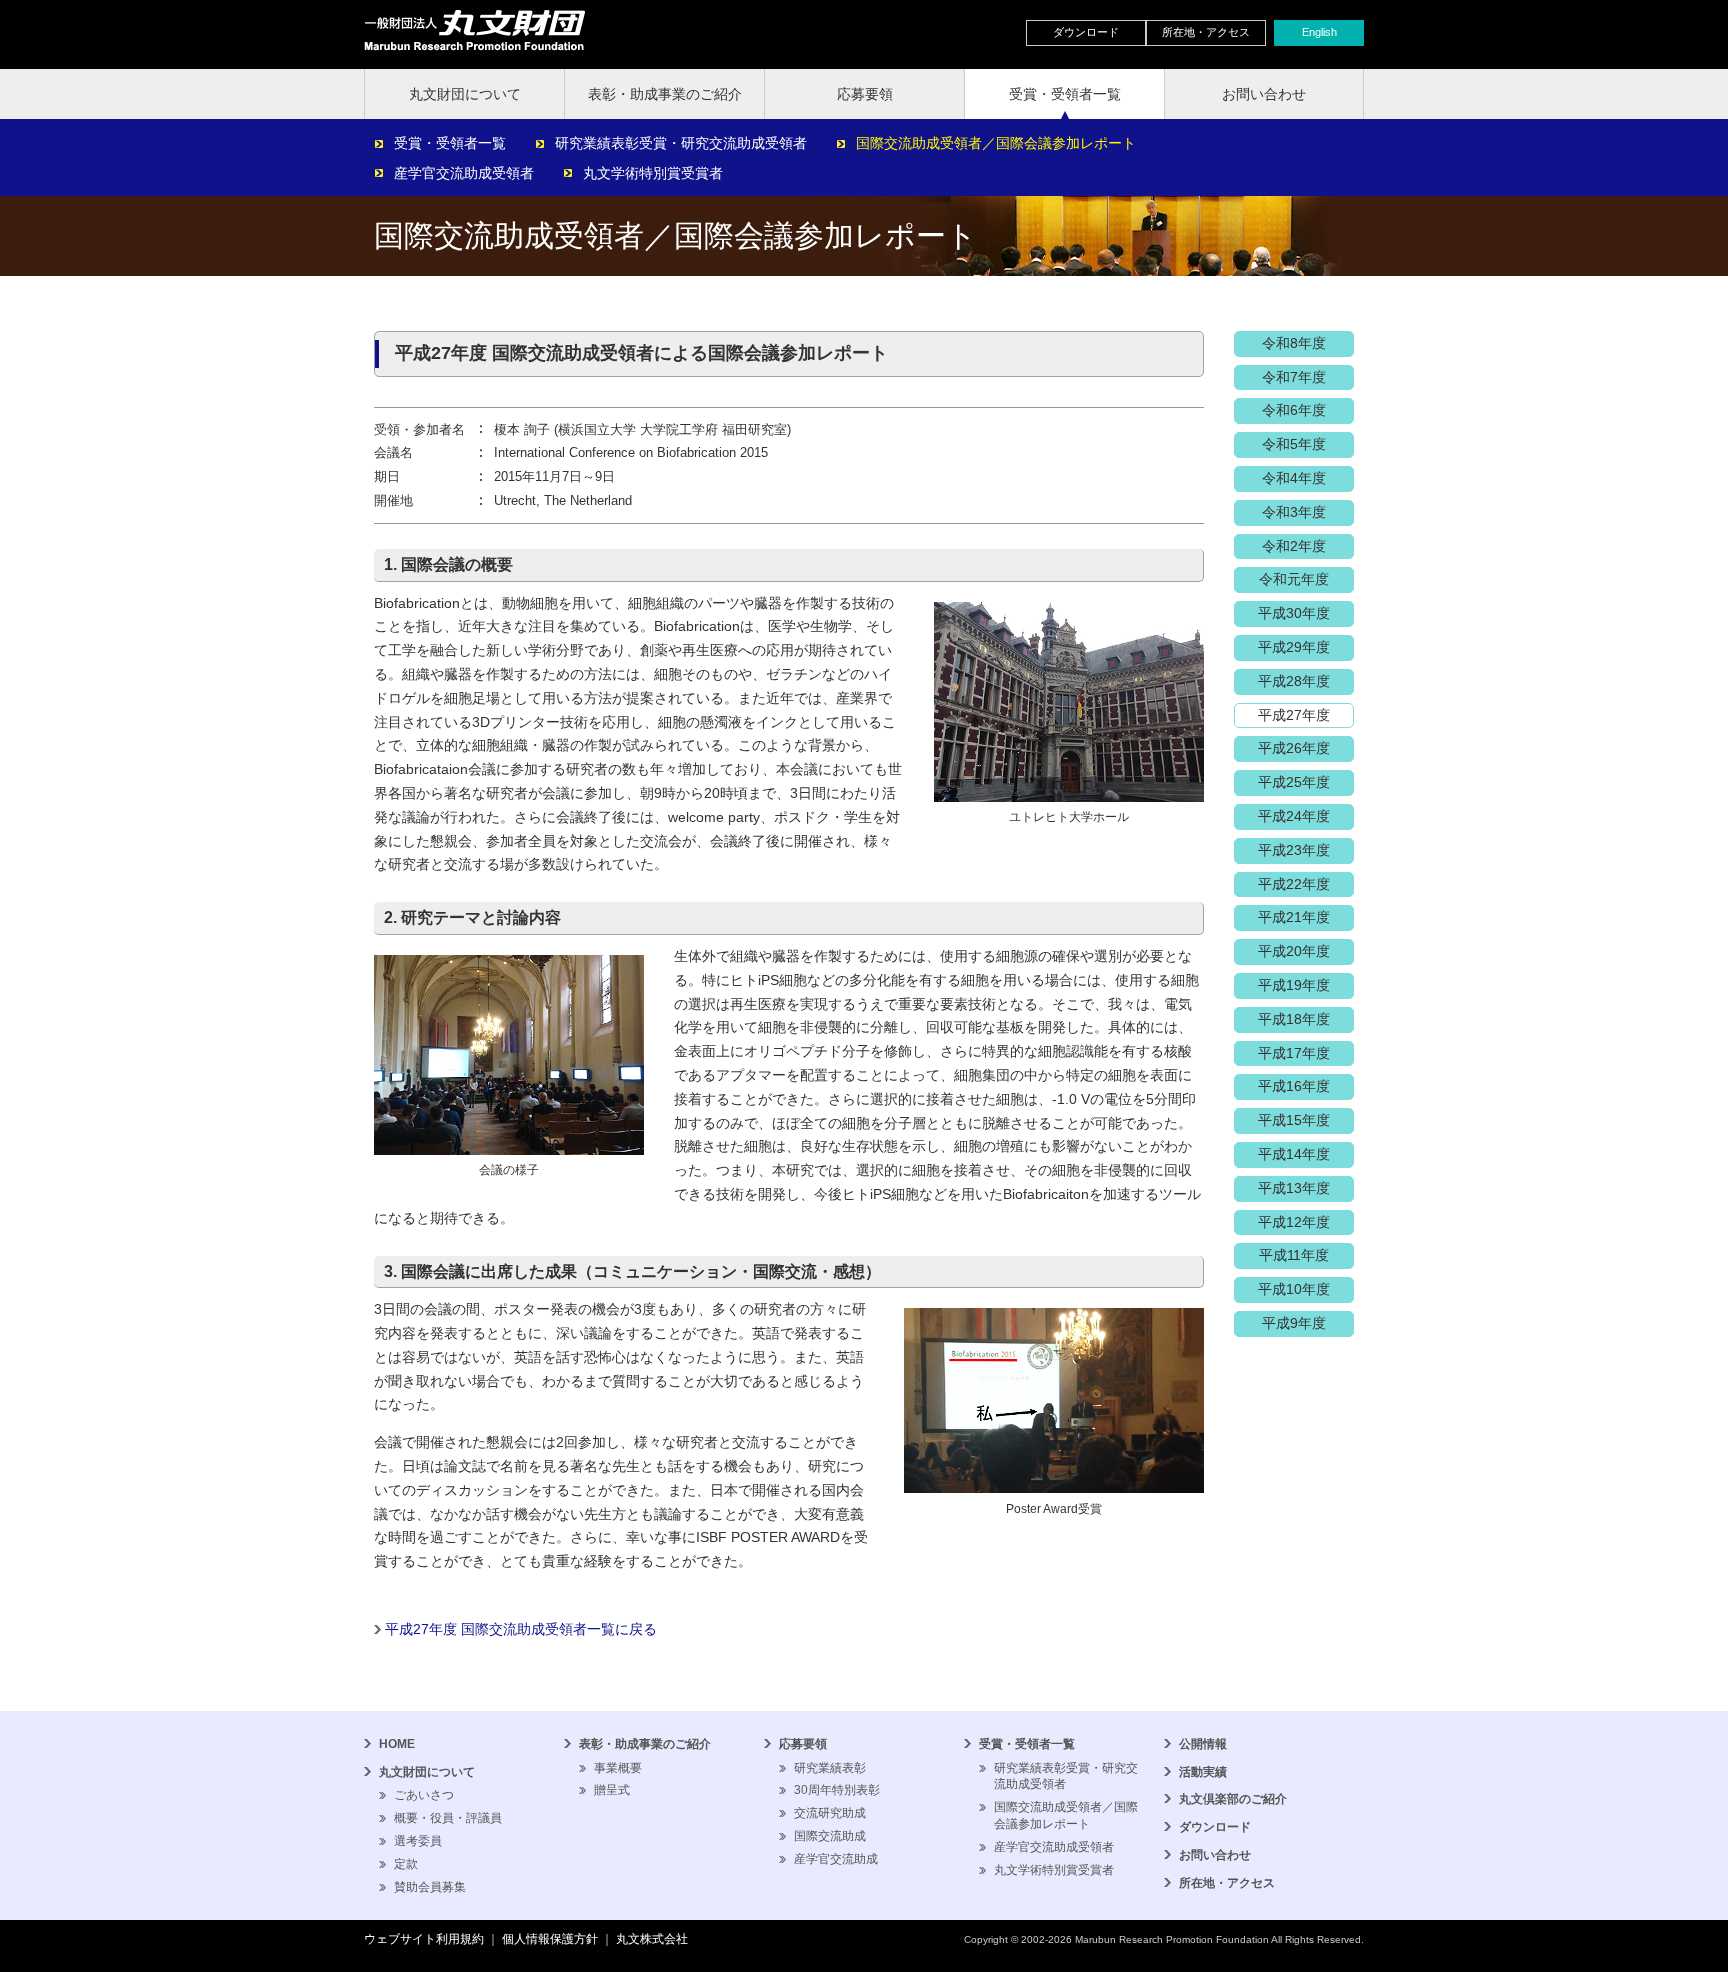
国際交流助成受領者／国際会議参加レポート (996, 143)
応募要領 (865, 94)
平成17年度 (1294, 1053)
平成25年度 (1294, 782)
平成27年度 (1294, 715)
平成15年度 (1294, 1120)
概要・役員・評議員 (448, 1818)
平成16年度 (1294, 1086)
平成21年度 (1294, 917)
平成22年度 (1294, 884)
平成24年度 (1294, 816)
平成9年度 (1294, 1323)
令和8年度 (1294, 343)
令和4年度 (1294, 478)
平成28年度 (1294, 681)
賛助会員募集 (430, 1887)
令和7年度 (1294, 377)
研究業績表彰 (830, 1768)
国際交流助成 (830, 1836)
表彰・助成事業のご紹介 (665, 94)
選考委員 (418, 1841)
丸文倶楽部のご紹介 (1233, 1799)
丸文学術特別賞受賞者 (653, 173)
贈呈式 (612, 1790)
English (1319, 32)
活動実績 (1203, 1772)
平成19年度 (1294, 985)
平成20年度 (1294, 951)
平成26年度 (1294, 748)
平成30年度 (1294, 613)
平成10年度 (1294, 1289)
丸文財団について (465, 94)
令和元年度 (1294, 579)
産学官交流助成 (836, 1859)
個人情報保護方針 (550, 1939)
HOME (397, 1744)
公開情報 (1203, 1744)
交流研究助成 (830, 1813)
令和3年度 (1294, 512)
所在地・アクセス (1206, 32)
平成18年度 (1294, 1019)
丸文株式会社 (652, 1939)
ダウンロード (1086, 32)
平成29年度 (1294, 647)
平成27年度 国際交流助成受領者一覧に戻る (521, 1629)
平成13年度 (1294, 1188)
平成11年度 (1294, 1255)
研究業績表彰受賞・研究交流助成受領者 (681, 143)
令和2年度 (1294, 546)
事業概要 (618, 1768)
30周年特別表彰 (837, 1790)
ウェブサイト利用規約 (424, 1939)
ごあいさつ (424, 1795)
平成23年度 (1294, 850)
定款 (406, 1864)
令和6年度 (1294, 410)
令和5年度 (1294, 444)
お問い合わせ (1264, 94)
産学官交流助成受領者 (464, 173)
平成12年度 (1294, 1222)
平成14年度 (1294, 1154)
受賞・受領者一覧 (1065, 94)
